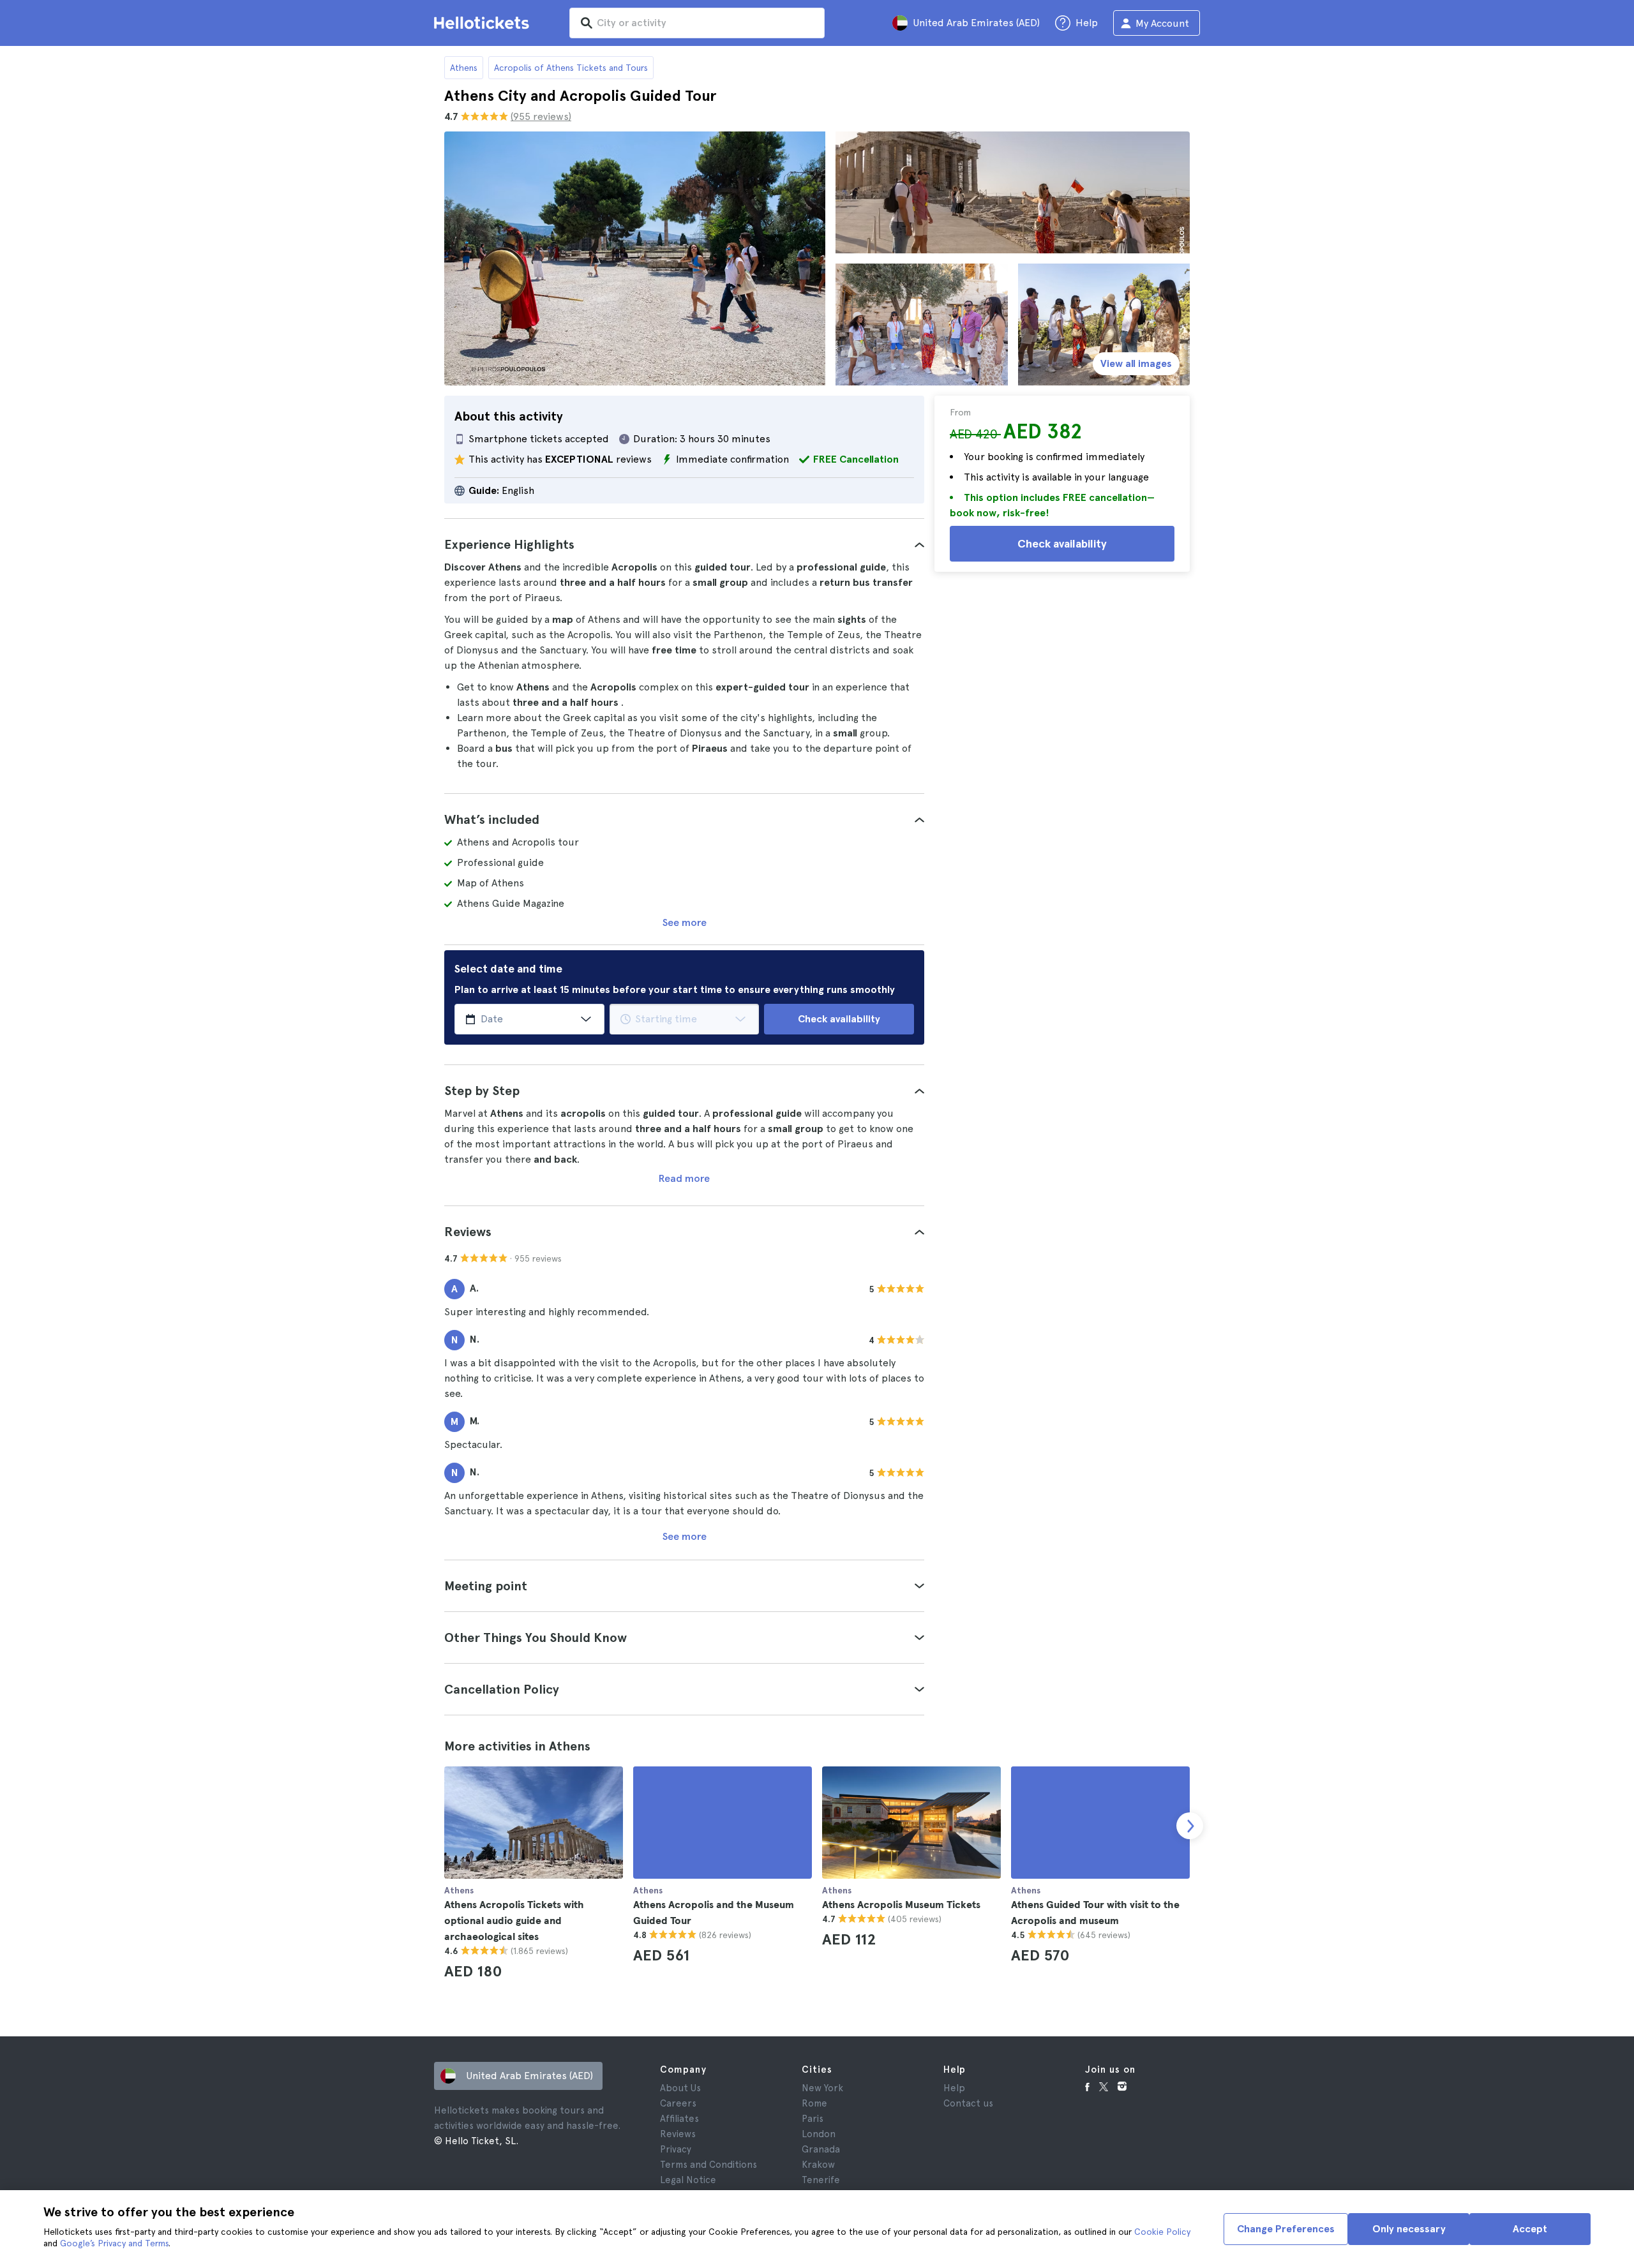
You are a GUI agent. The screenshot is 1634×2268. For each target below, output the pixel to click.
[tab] (684, 544)
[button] (684, 544)
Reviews (678, 2134)
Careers (678, 2103)
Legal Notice (688, 2180)
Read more (684, 1178)
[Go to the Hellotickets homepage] (484, 23)
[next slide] (1190, 1826)
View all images (1136, 363)
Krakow (818, 2165)
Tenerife (821, 2180)
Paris (813, 2119)
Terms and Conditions (708, 2165)
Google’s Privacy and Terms (114, 2243)
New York (822, 2088)
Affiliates (679, 2119)
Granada (821, 2149)
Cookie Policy (1162, 2232)
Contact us (968, 2103)
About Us (680, 2088)
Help (954, 2088)
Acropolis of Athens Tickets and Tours (571, 68)
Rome (814, 2103)
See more (685, 922)
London (819, 2134)
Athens (464, 68)
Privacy (676, 2149)
